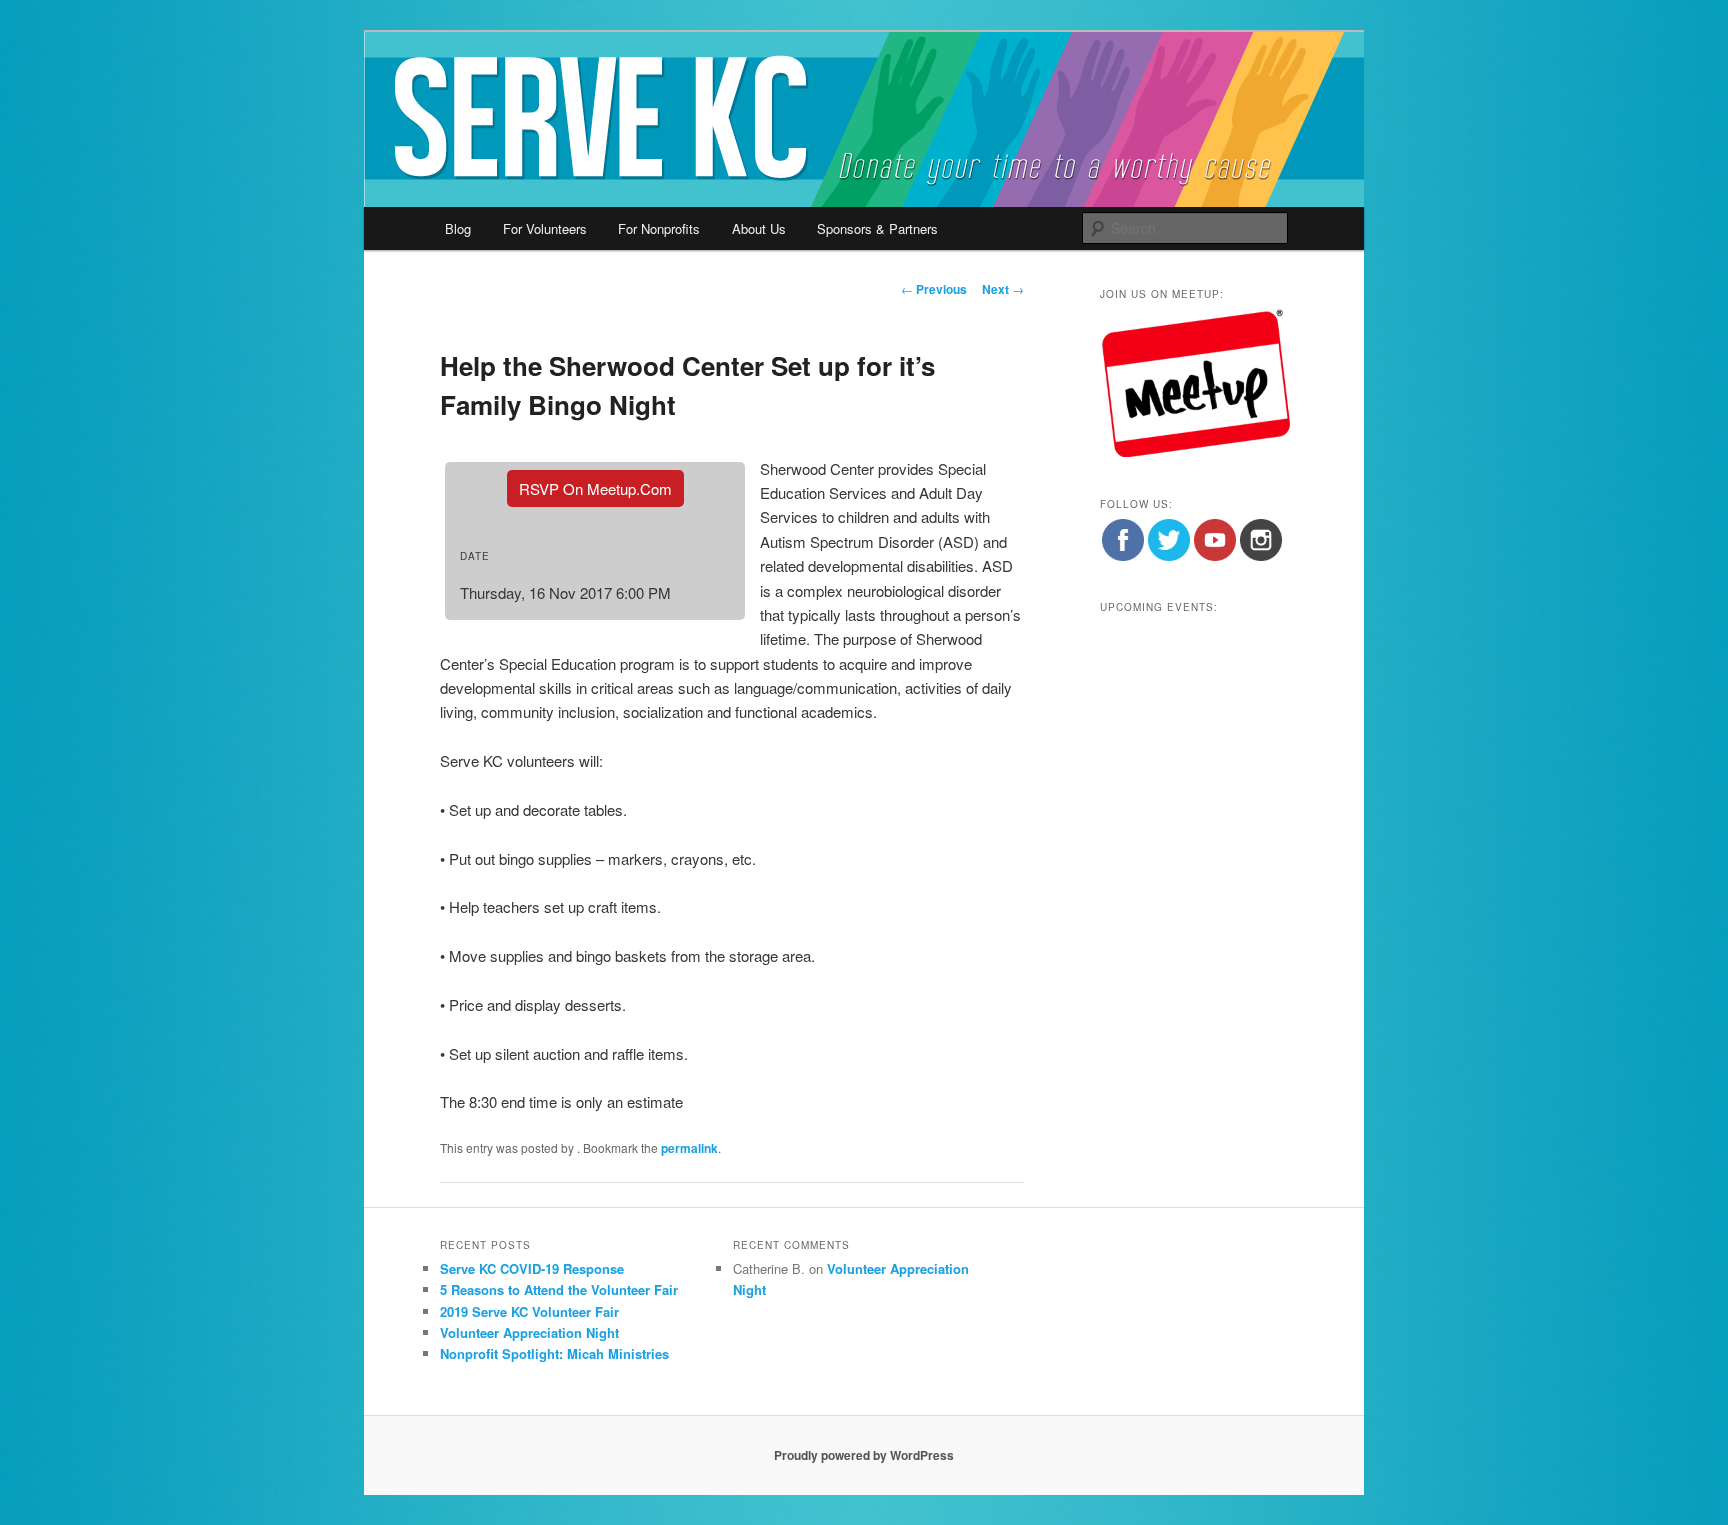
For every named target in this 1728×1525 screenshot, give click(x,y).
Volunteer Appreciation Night (529, 1332)
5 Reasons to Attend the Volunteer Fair (559, 1289)
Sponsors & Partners (877, 228)
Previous (934, 289)
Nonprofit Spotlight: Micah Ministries (554, 1353)
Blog (458, 228)
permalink (689, 1148)
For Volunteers (545, 228)
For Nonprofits (659, 228)
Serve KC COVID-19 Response (532, 1268)
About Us (759, 228)
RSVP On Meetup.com (595, 488)
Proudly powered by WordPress (864, 1455)
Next (1003, 289)
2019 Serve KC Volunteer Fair (529, 1311)
